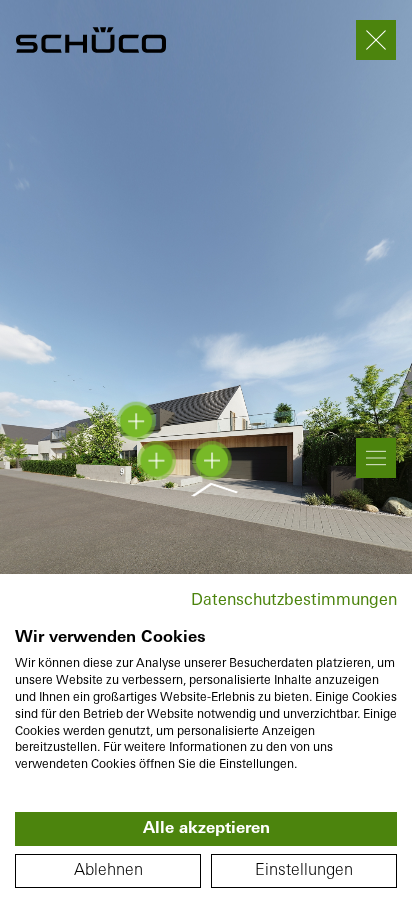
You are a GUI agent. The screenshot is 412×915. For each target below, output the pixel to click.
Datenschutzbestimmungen (294, 601)
